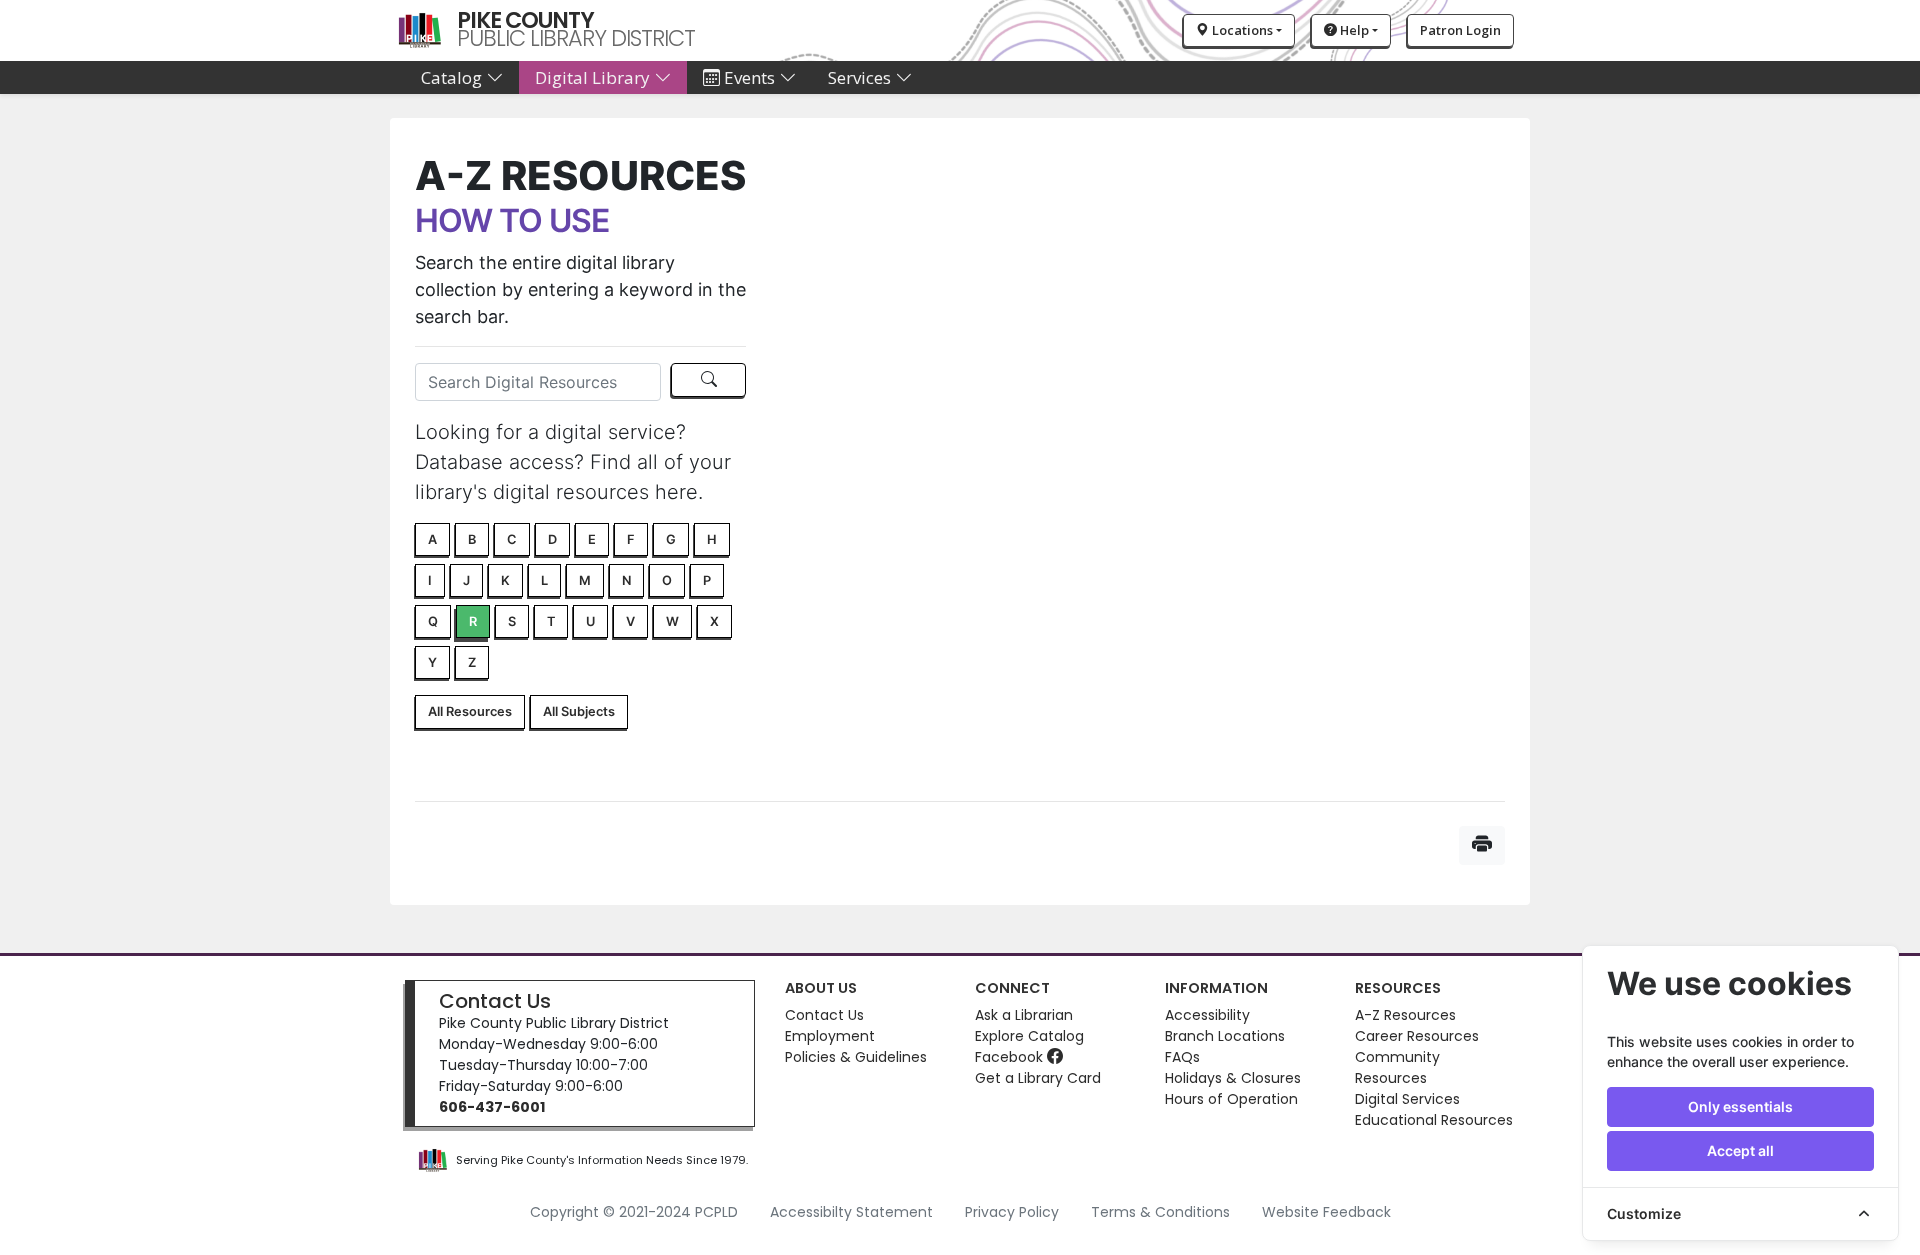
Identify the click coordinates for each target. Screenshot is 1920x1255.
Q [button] (433, 621)
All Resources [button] (470, 711)
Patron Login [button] (1460, 30)
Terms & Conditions (1160, 1212)
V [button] (630, 621)
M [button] (585, 580)
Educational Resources (1434, 1120)
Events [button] (749, 77)
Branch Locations (1225, 1036)
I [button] (430, 580)
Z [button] (472, 662)
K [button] (505, 580)
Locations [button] (1241, 30)
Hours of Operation (1231, 1099)
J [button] (466, 580)
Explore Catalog (1029, 1036)
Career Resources (1417, 1036)
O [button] (667, 580)
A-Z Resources (1405, 1015)
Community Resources (1397, 1067)
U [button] (590, 621)
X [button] (714, 621)
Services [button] (861, 77)
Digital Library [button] (594, 77)
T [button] (551, 621)
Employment (830, 1036)
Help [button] (1353, 30)
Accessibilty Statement (851, 1212)
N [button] (626, 580)
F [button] (631, 539)
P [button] (707, 580)
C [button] (512, 539)
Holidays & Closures (1233, 1078)
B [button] (472, 539)
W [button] (672, 621)
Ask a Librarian (1024, 1015)
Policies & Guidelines (856, 1057)
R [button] (473, 621)
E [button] (592, 539)
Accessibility (1207, 1015)
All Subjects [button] (579, 711)
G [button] (671, 539)
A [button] (432, 539)
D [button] (552, 539)
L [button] (544, 580)
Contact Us (495, 1001)
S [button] (512, 621)
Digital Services (1407, 1099)
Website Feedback (1326, 1212)
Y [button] (432, 662)
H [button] (712, 539)
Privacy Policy (1012, 1212)
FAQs (1182, 1057)
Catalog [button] (453, 77)
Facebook (1011, 1057)
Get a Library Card (1038, 1078)
